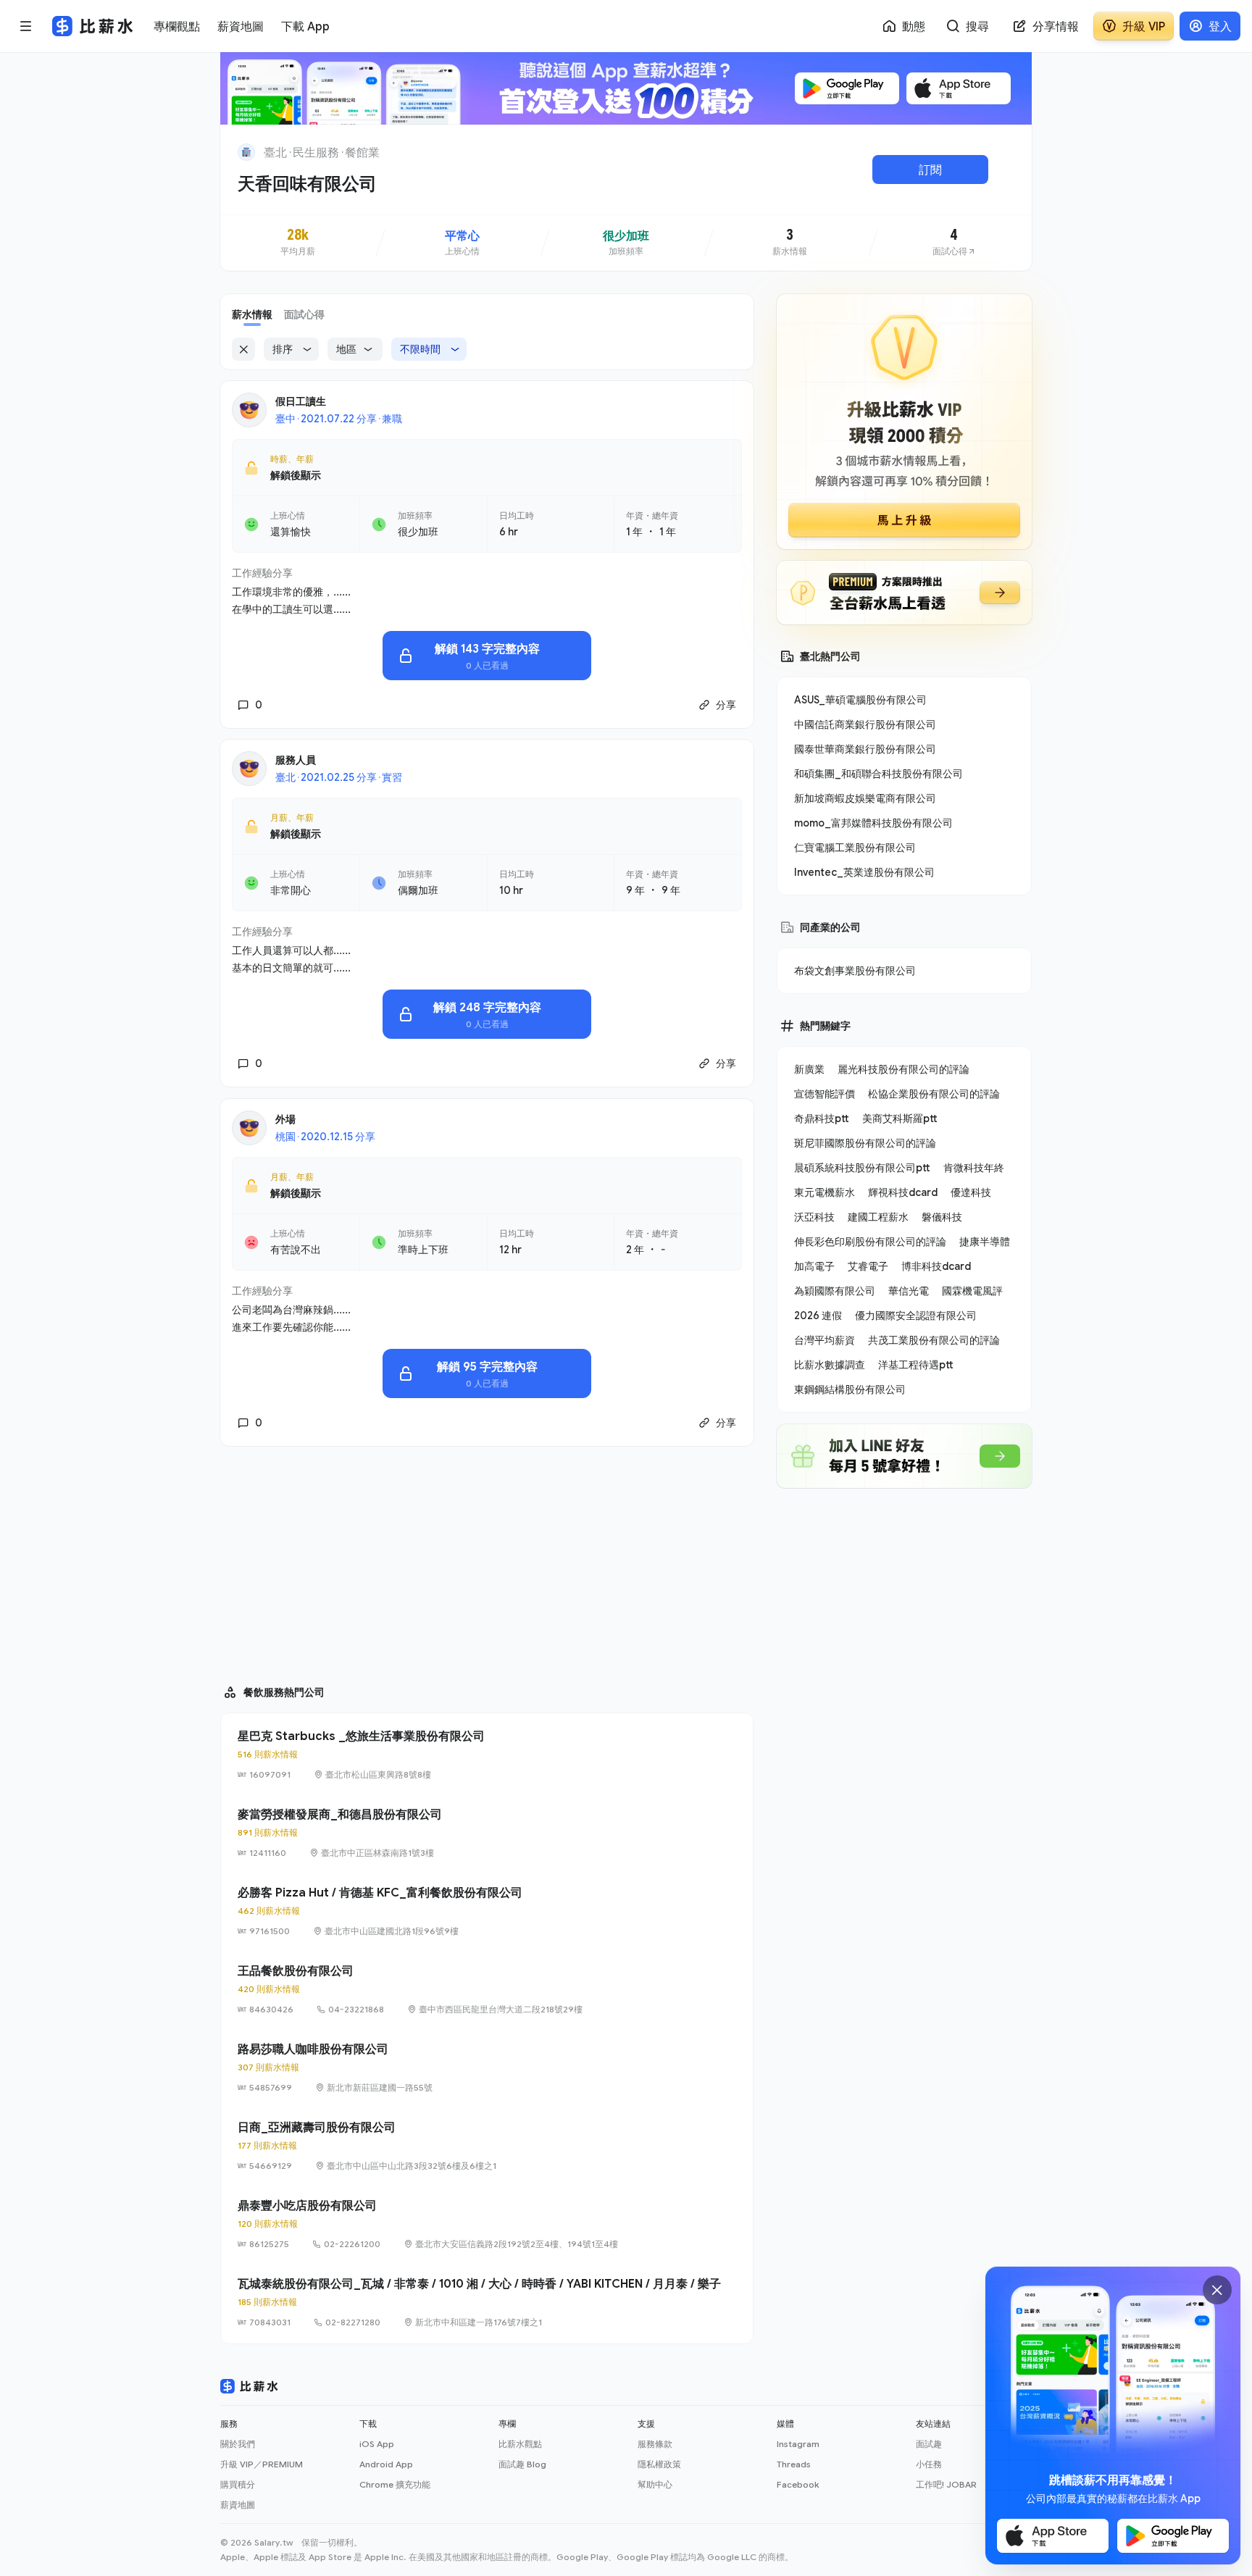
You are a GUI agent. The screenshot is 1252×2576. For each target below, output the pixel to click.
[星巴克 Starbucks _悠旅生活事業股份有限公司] (487, 1755)
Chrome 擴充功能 (395, 2484)
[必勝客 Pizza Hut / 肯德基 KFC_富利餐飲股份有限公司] (487, 1911)
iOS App (377, 2444)
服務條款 (655, 2444)
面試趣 (929, 2444)
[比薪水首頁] (249, 2386)
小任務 (929, 2464)
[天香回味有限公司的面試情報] (954, 243)
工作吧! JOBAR (946, 2484)
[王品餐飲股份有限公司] (487, 1989)
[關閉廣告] (1217, 2290)
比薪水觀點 (520, 2444)
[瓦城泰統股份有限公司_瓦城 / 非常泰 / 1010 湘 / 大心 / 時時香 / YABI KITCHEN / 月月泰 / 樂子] (487, 2302)
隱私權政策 (659, 2464)
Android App (386, 2464)
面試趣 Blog (522, 2464)
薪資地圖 (238, 2505)
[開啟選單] (26, 26)
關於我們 (238, 2444)
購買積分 (238, 2484)
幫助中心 (655, 2484)
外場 (285, 1119)
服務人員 (296, 760)
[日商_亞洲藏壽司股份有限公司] (487, 2146)
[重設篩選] (243, 349)
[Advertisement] (487, 1559)
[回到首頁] (246, 152)
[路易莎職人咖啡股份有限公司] (487, 2067)
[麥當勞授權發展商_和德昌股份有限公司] (487, 1833)
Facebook (798, 2484)
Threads (794, 2464)
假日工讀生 (301, 401)
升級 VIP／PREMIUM (262, 2464)
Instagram (798, 2444)
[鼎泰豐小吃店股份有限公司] (487, 2224)
